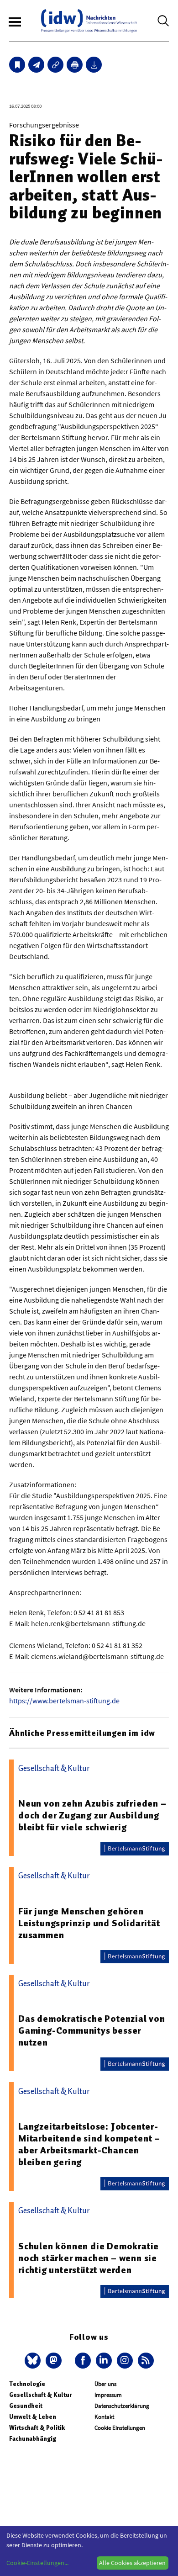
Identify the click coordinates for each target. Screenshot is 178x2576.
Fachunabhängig (33, 2439)
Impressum (108, 2395)
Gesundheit (26, 2406)
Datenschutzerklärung (122, 2406)
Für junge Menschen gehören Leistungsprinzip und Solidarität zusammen (89, 1923)
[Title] (55, 65)
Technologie (27, 2384)
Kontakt (104, 2417)
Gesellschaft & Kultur (40, 2395)
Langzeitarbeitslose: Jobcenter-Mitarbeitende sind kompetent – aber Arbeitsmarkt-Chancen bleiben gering (89, 2144)
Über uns (105, 2384)
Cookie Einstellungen (120, 2428)
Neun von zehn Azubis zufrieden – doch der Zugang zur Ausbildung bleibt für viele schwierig (92, 1815)
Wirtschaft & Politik (37, 2428)
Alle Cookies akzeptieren (132, 2563)
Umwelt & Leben (33, 2417)
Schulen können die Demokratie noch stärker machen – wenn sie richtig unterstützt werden (89, 2258)
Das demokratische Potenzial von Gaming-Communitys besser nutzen (92, 2030)
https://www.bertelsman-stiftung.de (64, 1701)
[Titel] (17, 65)
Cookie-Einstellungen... (37, 2563)
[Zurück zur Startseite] (89, 21)
